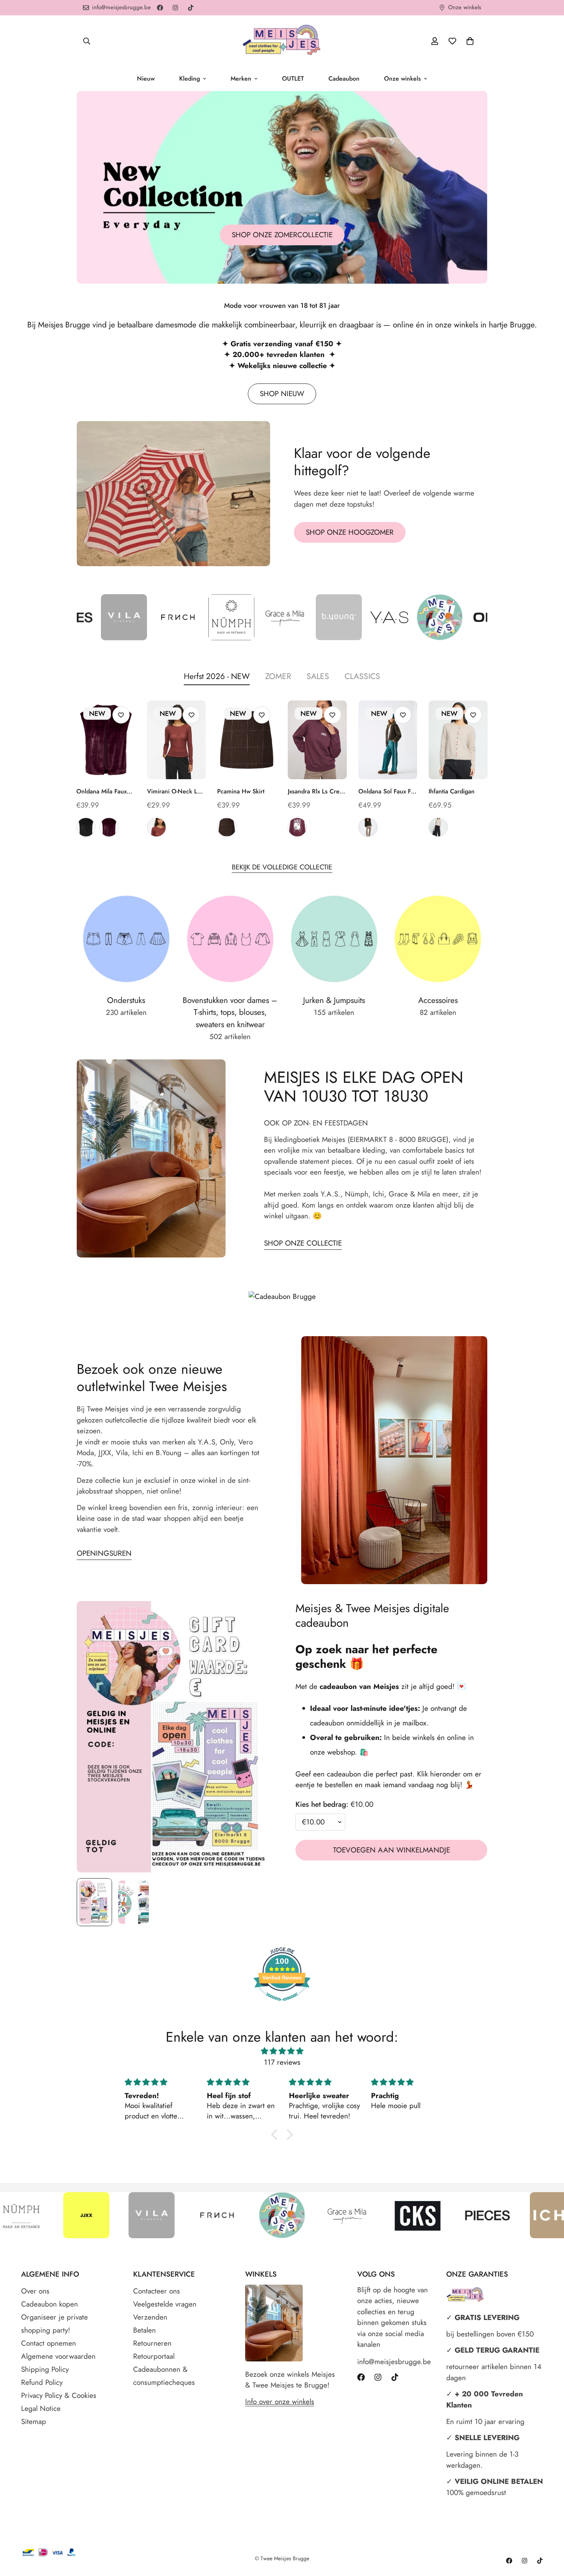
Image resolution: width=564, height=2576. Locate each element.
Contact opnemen (49, 2343)
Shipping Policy (45, 2369)
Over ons (35, 2291)
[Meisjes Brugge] (282, 41)
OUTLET (293, 78)
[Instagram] (175, 8)
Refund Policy (42, 2382)
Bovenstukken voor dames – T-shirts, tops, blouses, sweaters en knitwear (230, 1012)
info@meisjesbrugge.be (394, 2362)
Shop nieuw (282, 394)
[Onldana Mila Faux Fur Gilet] (106, 740)
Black (86, 827)
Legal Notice (41, 2408)
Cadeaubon (344, 78)
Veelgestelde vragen (165, 2304)
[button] (470, 41)
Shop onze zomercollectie (282, 235)
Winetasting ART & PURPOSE (297, 827)
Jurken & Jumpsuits (334, 1000)
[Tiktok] (191, 8)
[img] (282, 2051)
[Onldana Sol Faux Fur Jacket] (388, 740)
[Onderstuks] (126, 939)
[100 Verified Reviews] (282, 2004)
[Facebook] (160, 8)
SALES (318, 676)
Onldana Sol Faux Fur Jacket (388, 791)
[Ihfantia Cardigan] (458, 740)
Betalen (144, 2330)
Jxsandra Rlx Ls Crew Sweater (316, 791)
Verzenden (150, 2317)
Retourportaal (154, 2356)
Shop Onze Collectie (303, 1243)
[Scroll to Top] (549, 2534)
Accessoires (438, 1000)
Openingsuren (104, 1553)
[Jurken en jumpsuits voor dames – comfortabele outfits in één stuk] (334, 939)
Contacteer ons (157, 2291)
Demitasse (368, 827)
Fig (109, 827)
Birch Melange (438, 827)
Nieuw (146, 78)
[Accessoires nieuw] (438, 939)
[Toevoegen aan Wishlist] (121, 715)
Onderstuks (126, 1000)
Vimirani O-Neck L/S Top (176, 791)
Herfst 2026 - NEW (217, 676)
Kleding (190, 78)
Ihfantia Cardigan (452, 791)
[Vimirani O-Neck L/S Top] (176, 740)
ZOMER (278, 676)
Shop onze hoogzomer (350, 532)
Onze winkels (402, 78)
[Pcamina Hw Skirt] (247, 740)
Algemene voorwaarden (58, 2356)
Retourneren (152, 2343)
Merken (241, 78)
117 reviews (282, 2062)
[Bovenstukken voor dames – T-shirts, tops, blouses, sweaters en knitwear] (230, 939)
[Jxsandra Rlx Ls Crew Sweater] (317, 740)
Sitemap (34, 2422)
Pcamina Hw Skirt (241, 791)
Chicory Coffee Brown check (227, 827)
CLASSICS (362, 676)
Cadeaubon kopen (49, 2304)
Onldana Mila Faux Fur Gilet (101, 791)
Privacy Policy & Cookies (59, 2395)
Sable (157, 827)
